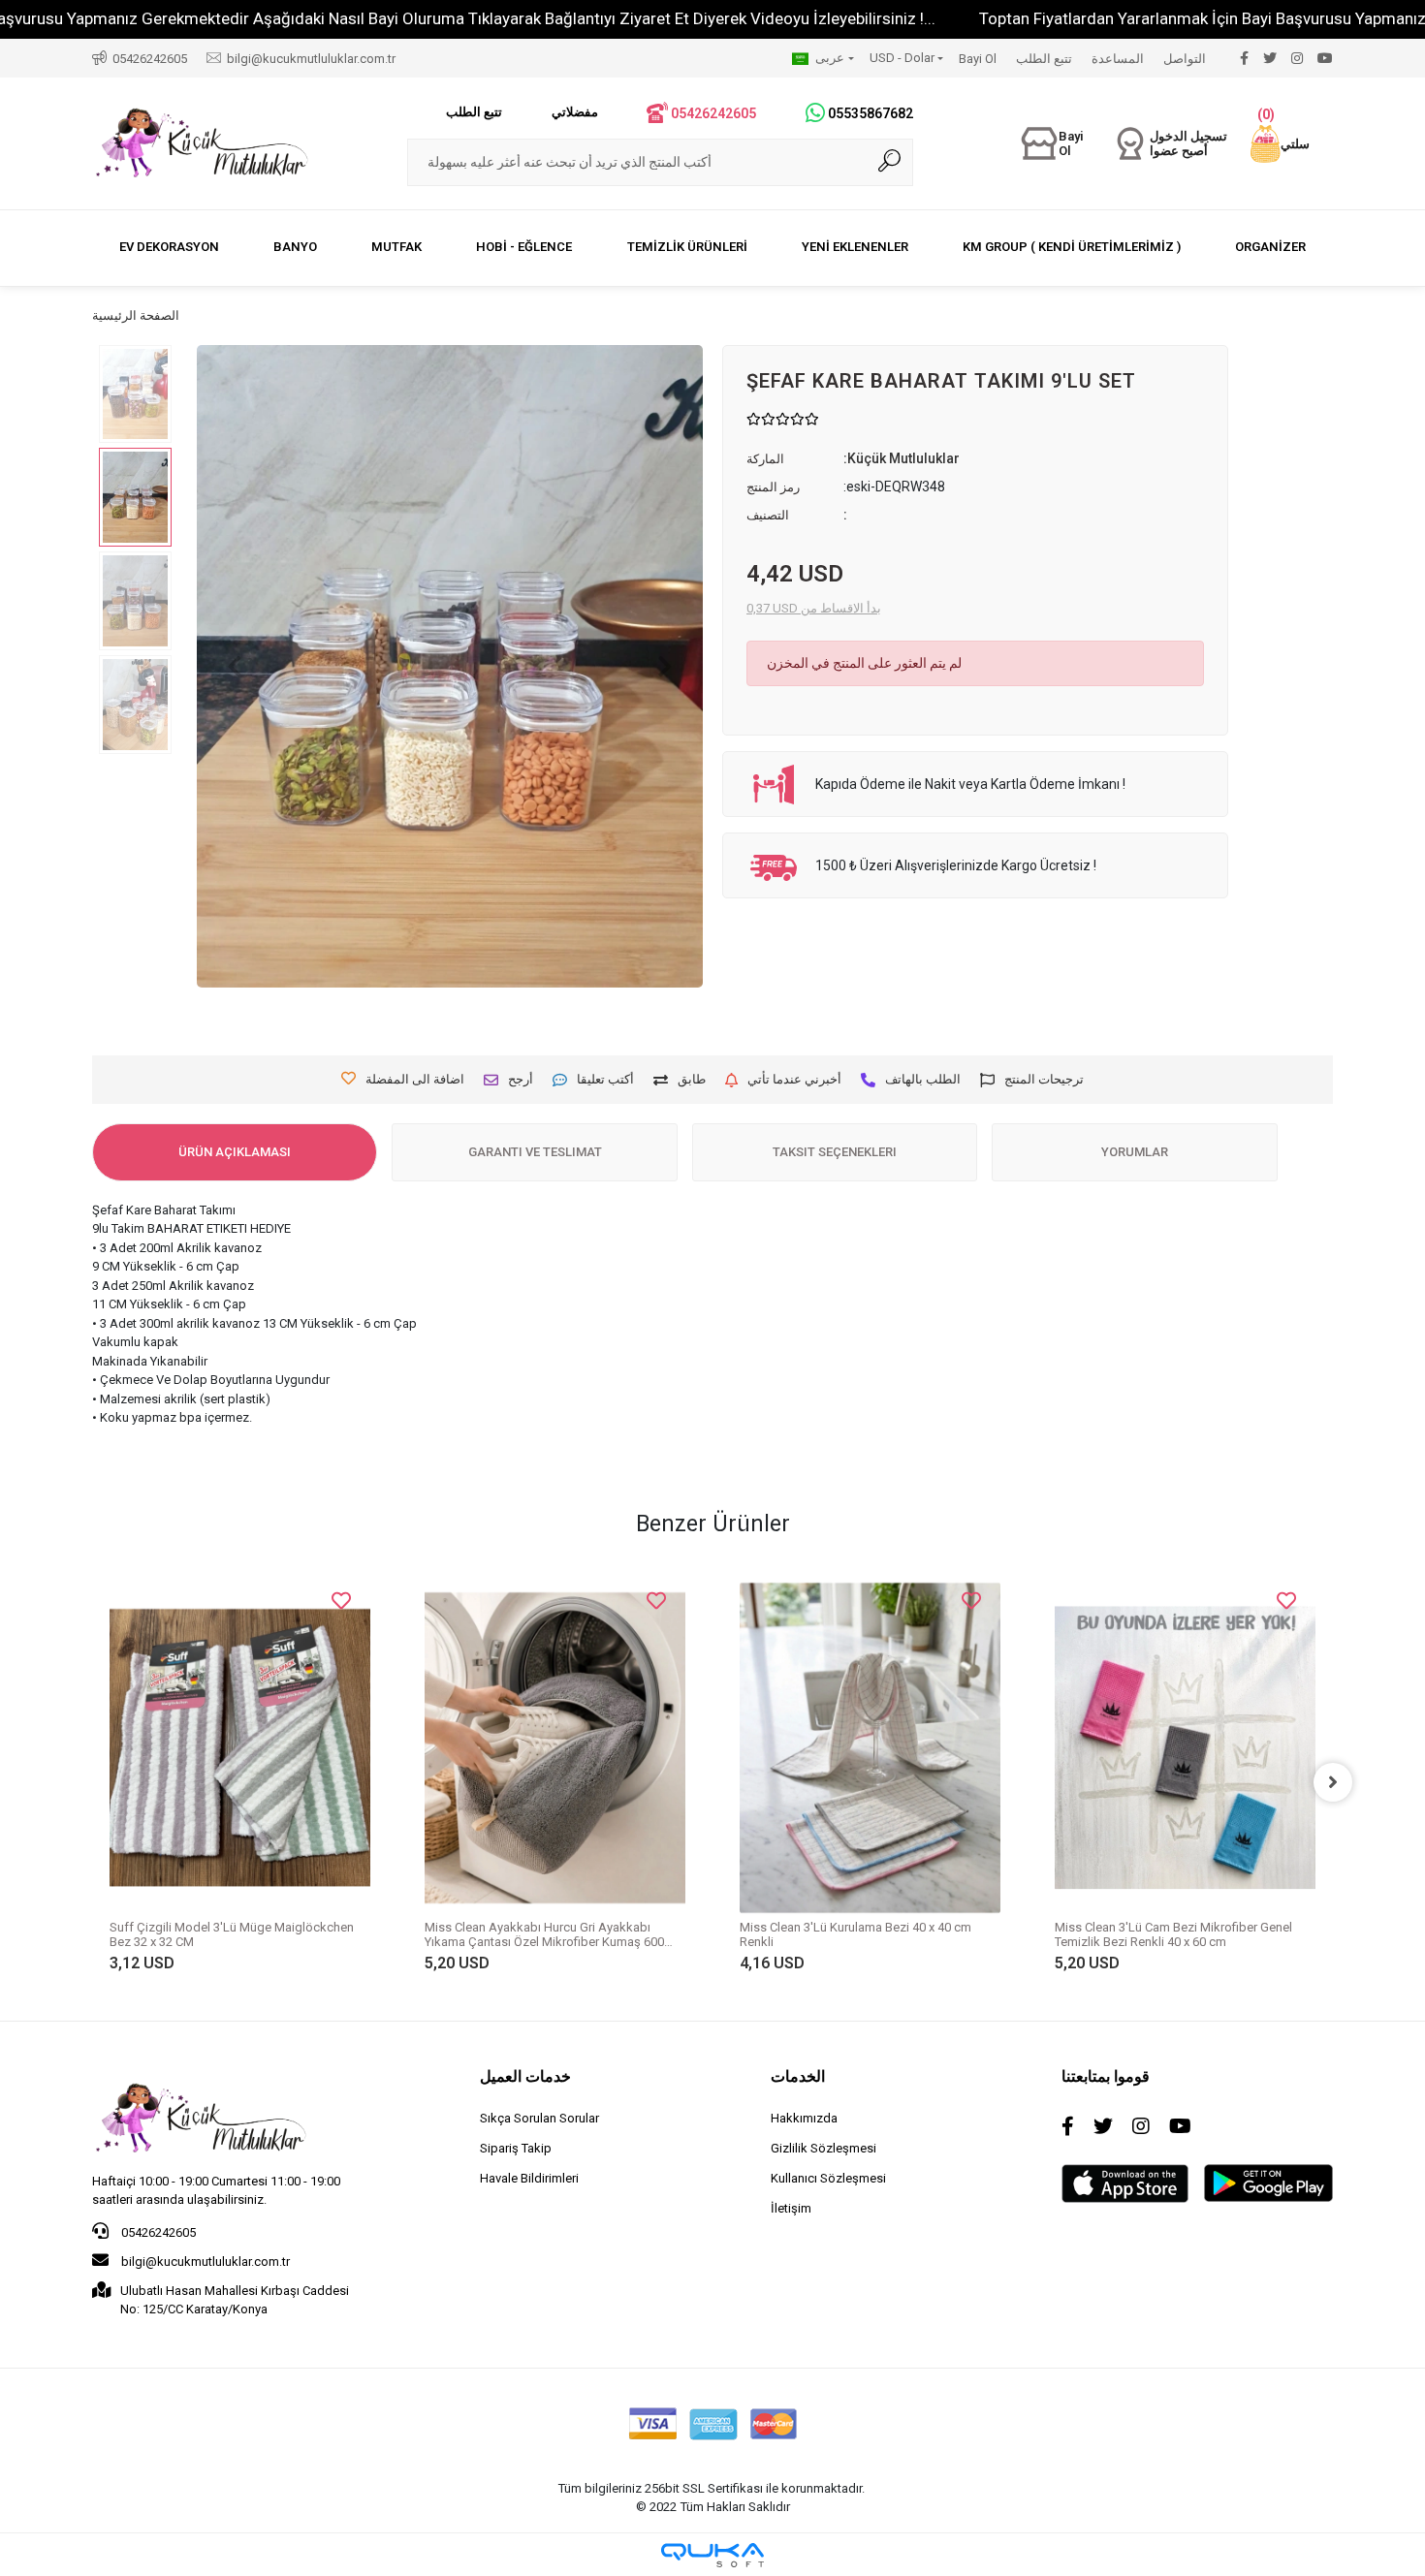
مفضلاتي (575, 112)
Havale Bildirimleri (529, 2178)
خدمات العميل (525, 2076)
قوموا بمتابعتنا (1106, 2076)
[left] (92, 1782)
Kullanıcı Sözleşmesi (828, 2178)
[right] (1333, 1782)
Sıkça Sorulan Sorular (539, 2118)
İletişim (791, 2208)
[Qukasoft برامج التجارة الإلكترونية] (712, 2555)
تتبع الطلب (1044, 59)
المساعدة (1118, 59)
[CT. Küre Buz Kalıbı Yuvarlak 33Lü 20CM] (1193, 1711)
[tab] (235, 1152)
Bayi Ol (978, 59)
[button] (1280, 144)
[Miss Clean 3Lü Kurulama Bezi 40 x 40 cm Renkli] (563, 1748)
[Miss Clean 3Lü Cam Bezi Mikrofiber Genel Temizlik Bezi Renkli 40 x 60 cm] (878, 1748)
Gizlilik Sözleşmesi (823, 2148)
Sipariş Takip (516, 2148)
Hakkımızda (804, 2118)
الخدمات (798, 2076)
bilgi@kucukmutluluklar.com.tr (204, 2262)
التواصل (1185, 59)
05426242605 (157, 2232)
